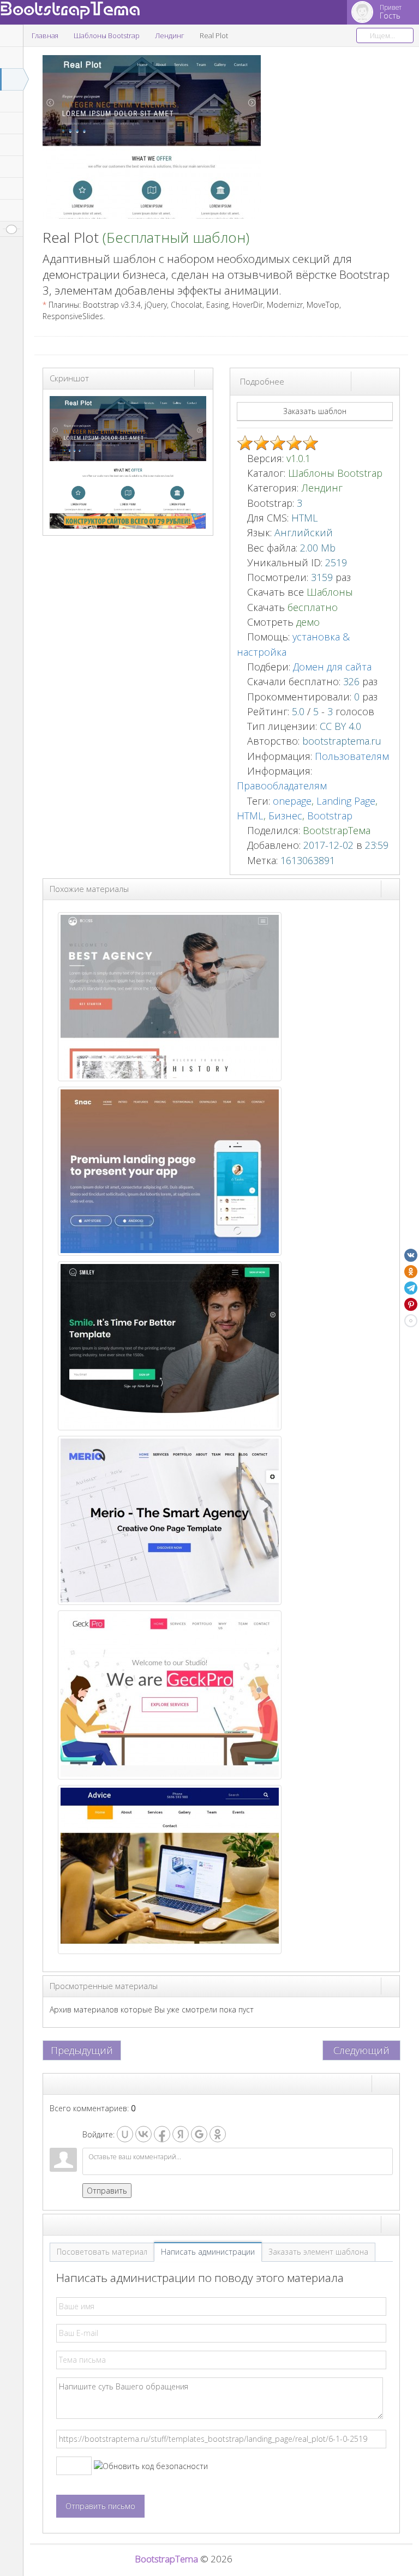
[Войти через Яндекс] (181, 2134)
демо (307, 622)
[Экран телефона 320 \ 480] (390, 381)
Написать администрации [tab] (208, 2252)
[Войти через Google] (199, 2134)
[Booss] (170, 996)
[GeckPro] (170, 1694)
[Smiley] (170, 1345)
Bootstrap (330, 816)
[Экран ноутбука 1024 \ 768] (370, 381)
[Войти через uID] (125, 2134)
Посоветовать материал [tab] (102, 2252)
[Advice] (170, 1869)
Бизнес (285, 816)
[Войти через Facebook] (162, 2134)
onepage (292, 801)
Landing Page (346, 801)
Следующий (361, 2050)
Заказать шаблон (315, 411)
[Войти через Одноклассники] (218, 2134)
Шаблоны (330, 592)
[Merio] (170, 1520)
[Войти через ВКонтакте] (143, 2134)
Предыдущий (82, 2050)
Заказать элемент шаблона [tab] (318, 2252)
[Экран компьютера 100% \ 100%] (361, 381)
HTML (250, 816)
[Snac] (170, 1170)
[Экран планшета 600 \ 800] (380, 381)
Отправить (107, 2191)
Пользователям (352, 756)
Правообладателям (282, 786)
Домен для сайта (332, 667)
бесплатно (313, 607)
